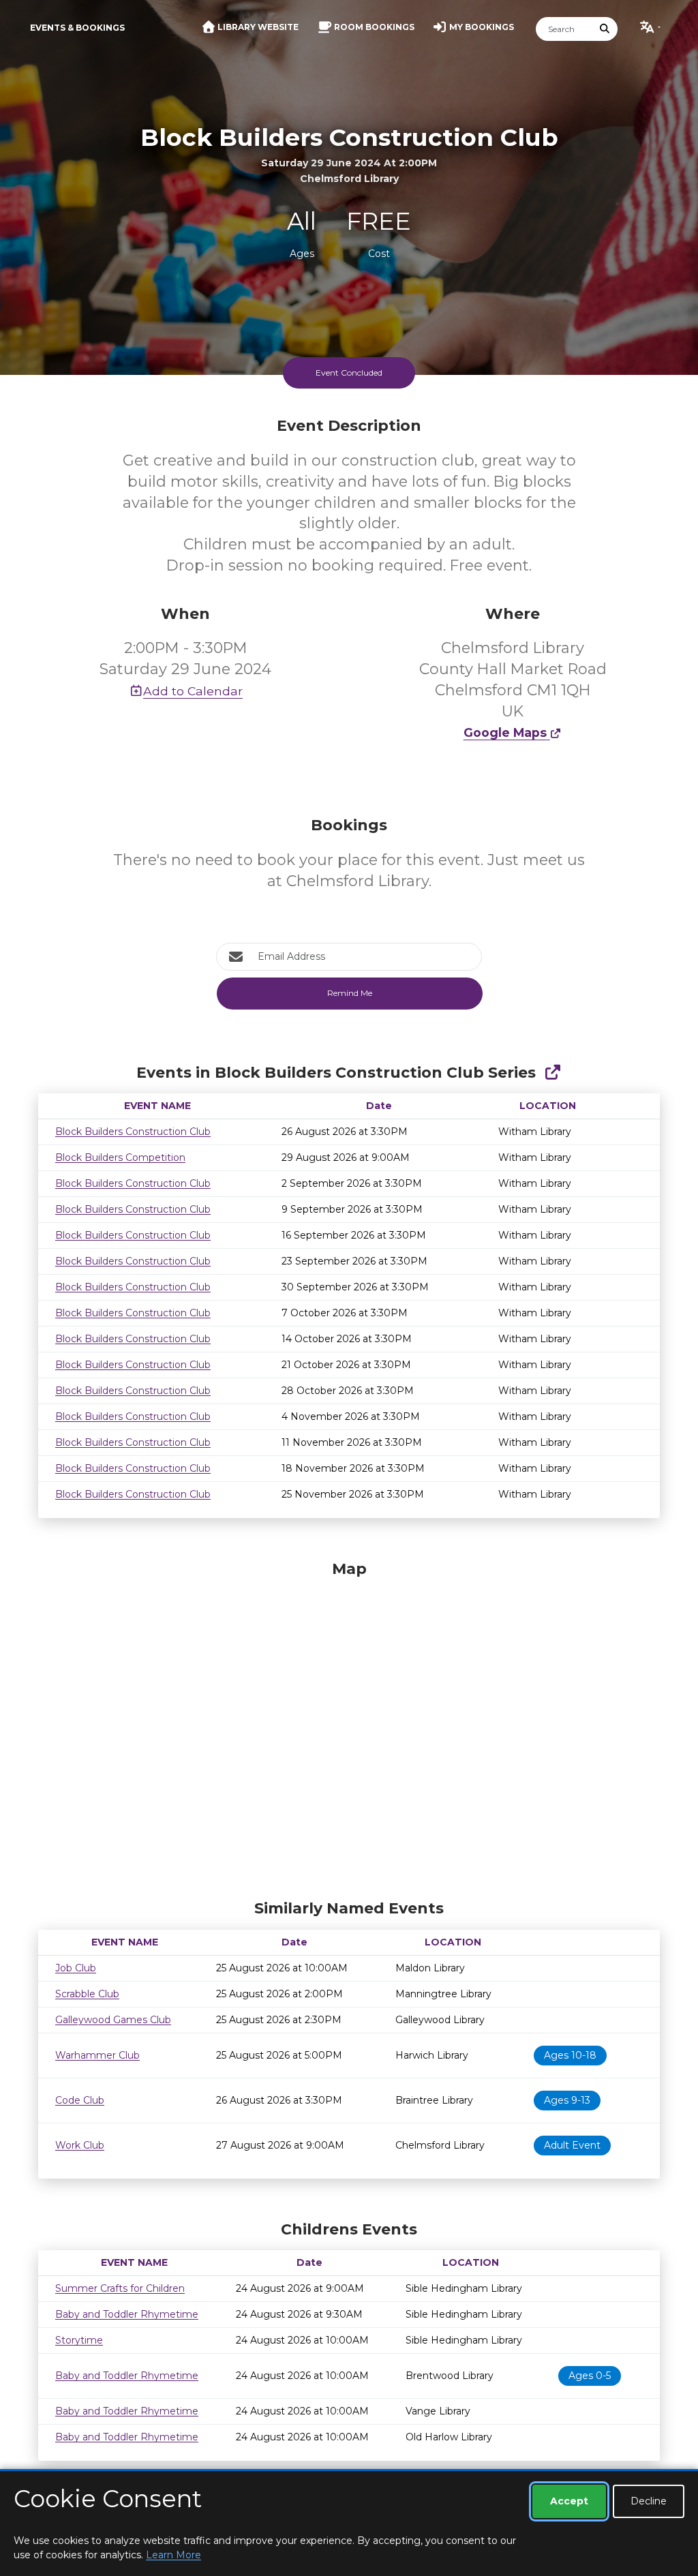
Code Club (80, 2100)
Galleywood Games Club (113, 2020)
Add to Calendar (193, 691)
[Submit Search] (605, 29)
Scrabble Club (87, 1994)
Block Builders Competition (120, 1157)
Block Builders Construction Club (133, 1132)
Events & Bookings (77, 28)
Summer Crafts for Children (120, 2288)
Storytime (79, 2340)
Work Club (80, 2145)
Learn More (173, 2555)
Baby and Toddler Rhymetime (127, 2314)
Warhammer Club (97, 2055)
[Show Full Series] (552, 1073)
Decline (649, 2501)
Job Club (76, 1968)
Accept (569, 2501)
